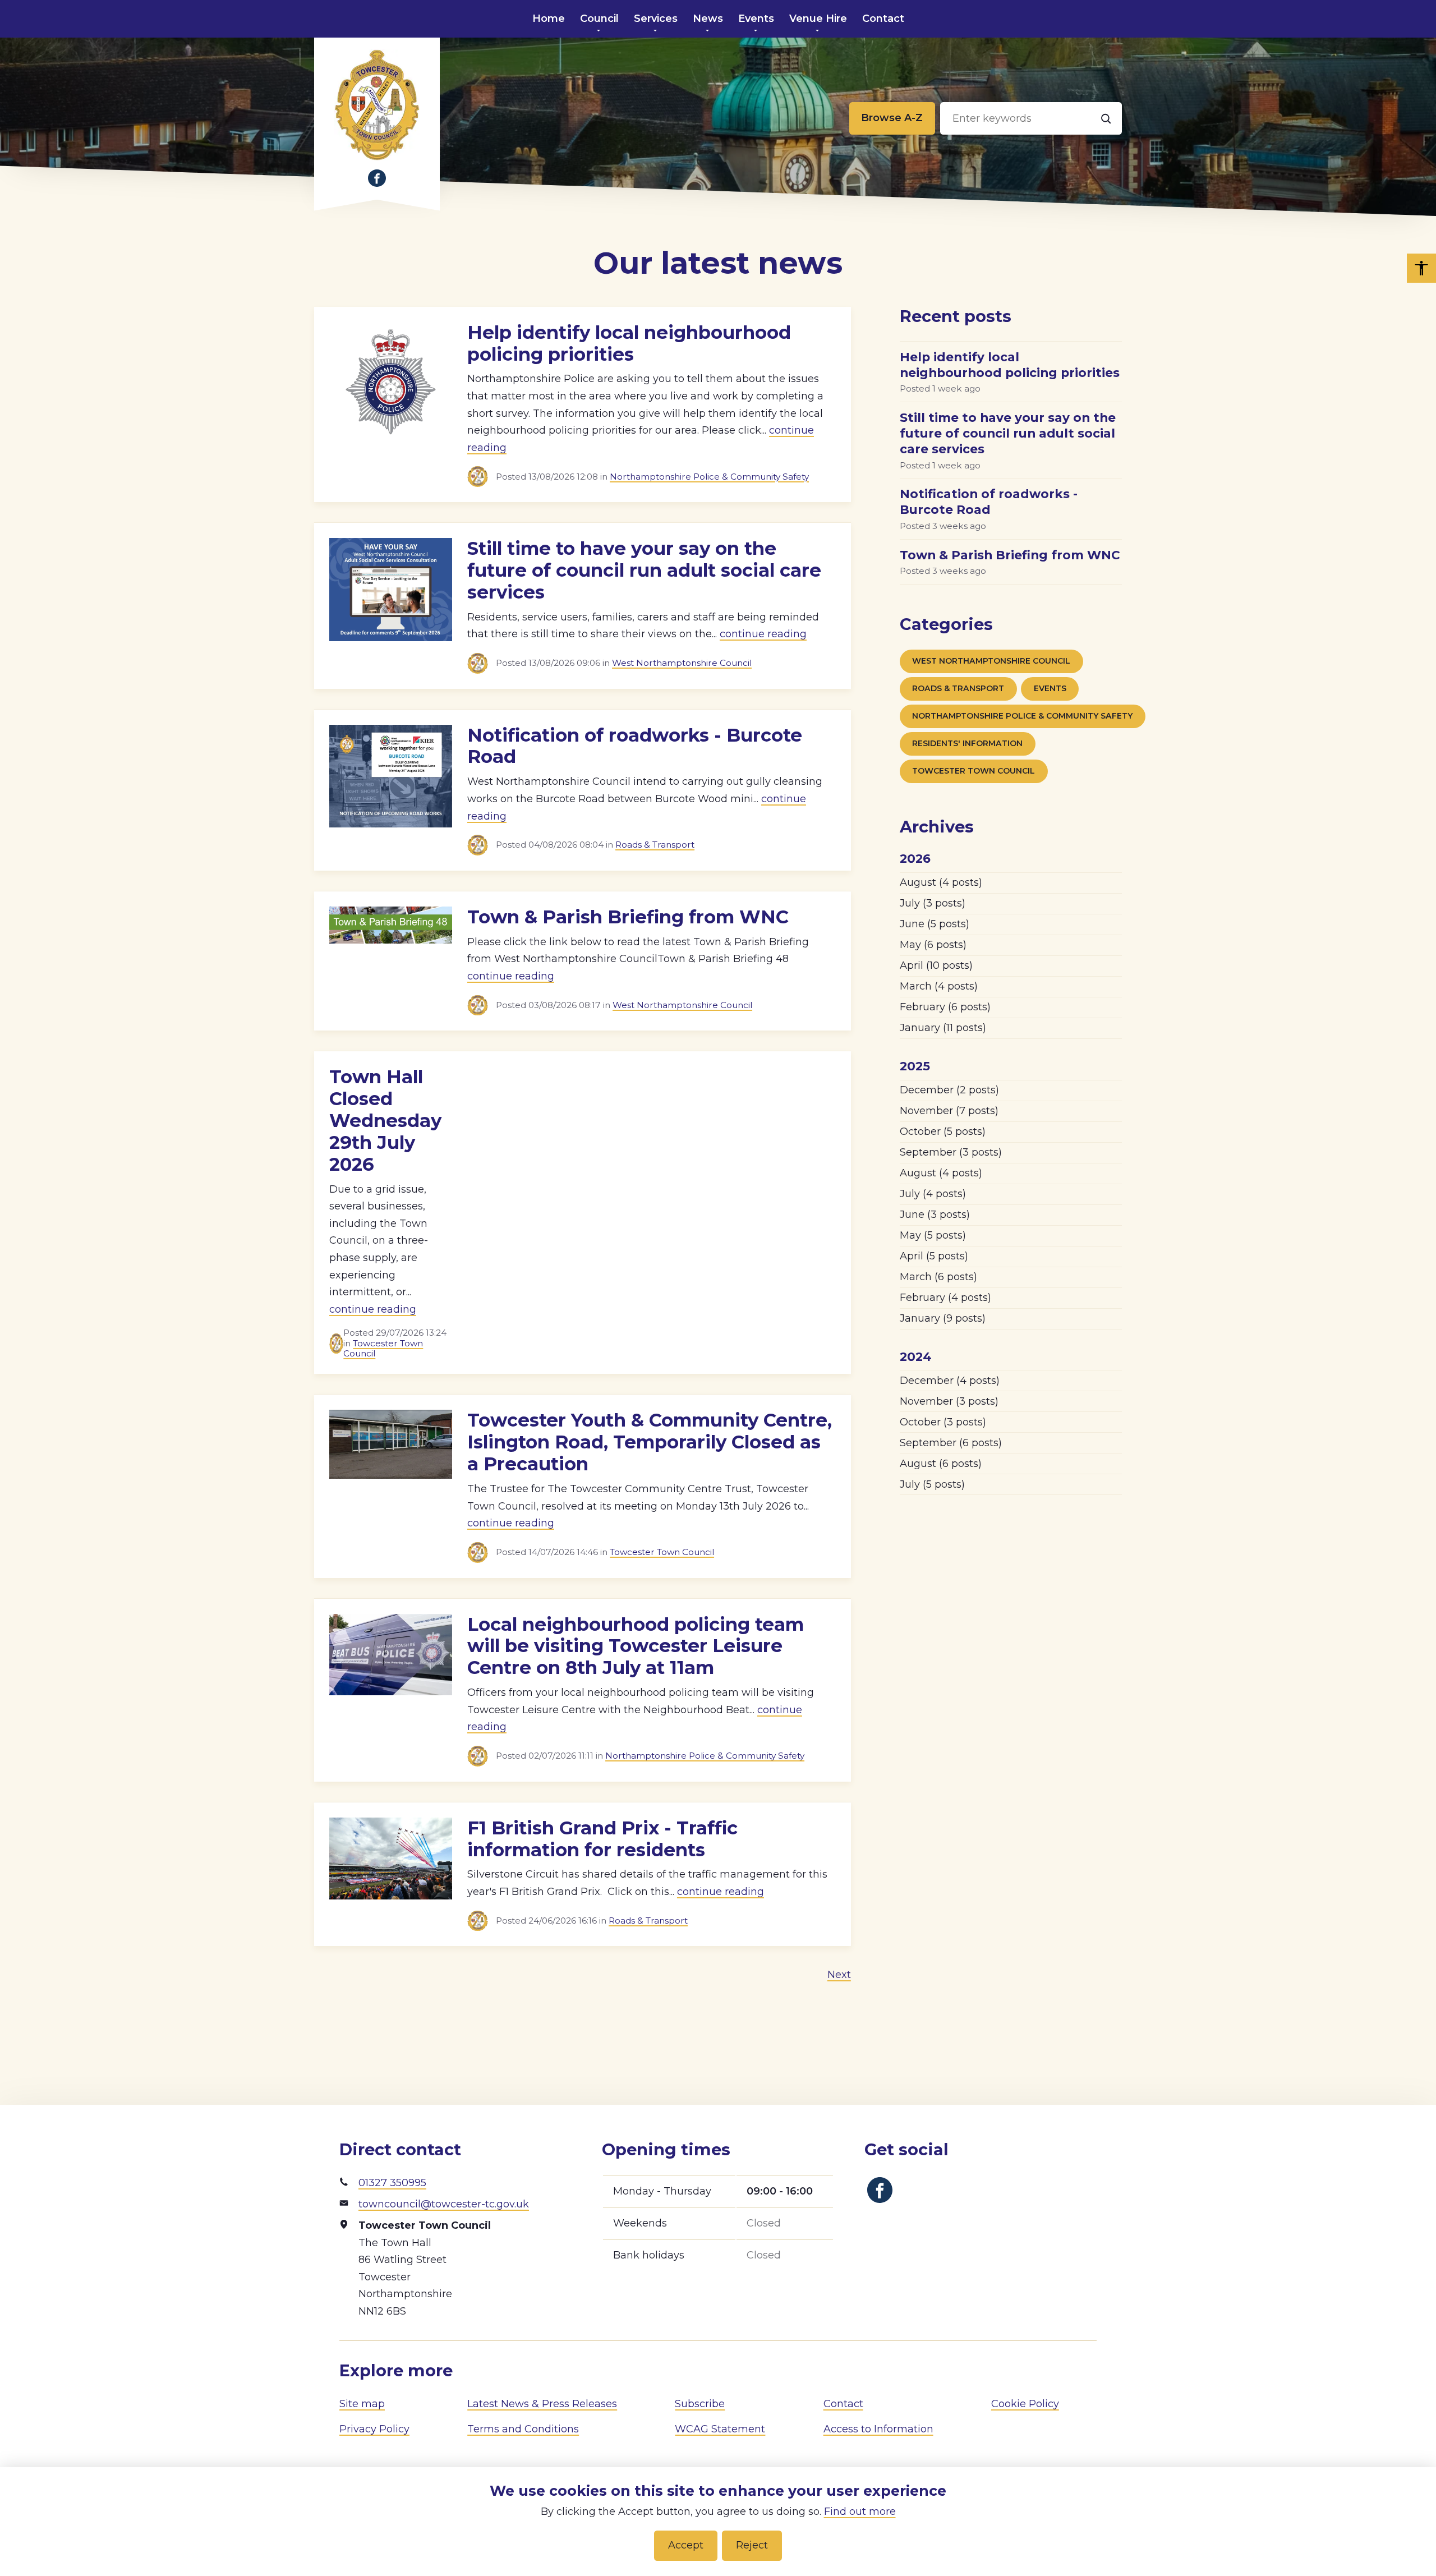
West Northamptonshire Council (682, 663)
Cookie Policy (1025, 2404)
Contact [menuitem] (883, 19)
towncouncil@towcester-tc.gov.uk (444, 2204)
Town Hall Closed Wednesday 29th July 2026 (385, 1121)
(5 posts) (935, 924)
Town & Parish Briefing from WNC (628, 917)
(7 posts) (949, 1111)
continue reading (763, 634)
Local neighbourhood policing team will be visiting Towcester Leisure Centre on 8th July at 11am (636, 1646)
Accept (686, 2545)
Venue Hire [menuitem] (818, 19)
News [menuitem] (708, 19)
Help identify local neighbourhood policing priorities (629, 343)
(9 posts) (943, 1318)
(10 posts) (936, 965)
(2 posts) (949, 1090)
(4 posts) (941, 882)
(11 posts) (943, 1028)
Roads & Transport (655, 845)
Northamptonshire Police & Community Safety (709, 477)
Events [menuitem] (756, 19)
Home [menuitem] (549, 19)
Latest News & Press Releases (542, 2404)
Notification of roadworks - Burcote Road (635, 746)
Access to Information (878, 2429)
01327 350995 (392, 2183)
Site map (362, 2404)
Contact (843, 2404)
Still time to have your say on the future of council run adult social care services (644, 570)
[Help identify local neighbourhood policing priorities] (391, 399)
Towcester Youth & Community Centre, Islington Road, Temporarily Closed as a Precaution (650, 1442)
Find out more (860, 2511)
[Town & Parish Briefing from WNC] (391, 956)
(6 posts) (933, 945)
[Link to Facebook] (377, 178)
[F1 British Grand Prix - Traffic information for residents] (391, 1869)
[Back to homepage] (377, 105)
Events (1050, 688)
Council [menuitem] (599, 19)
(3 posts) (933, 903)
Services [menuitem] (656, 19)
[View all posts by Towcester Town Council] (482, 477)
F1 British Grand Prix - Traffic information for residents (602, 1839)
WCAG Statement (720, 2429)
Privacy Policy (374, 2429)
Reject (752, 2545)
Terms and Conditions (523, 2429)
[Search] (1106, 118)
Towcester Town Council (383, 1348)
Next (839, 1975)
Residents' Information (967, 743)
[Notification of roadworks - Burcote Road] (391, 785)
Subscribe (700, 2404)
